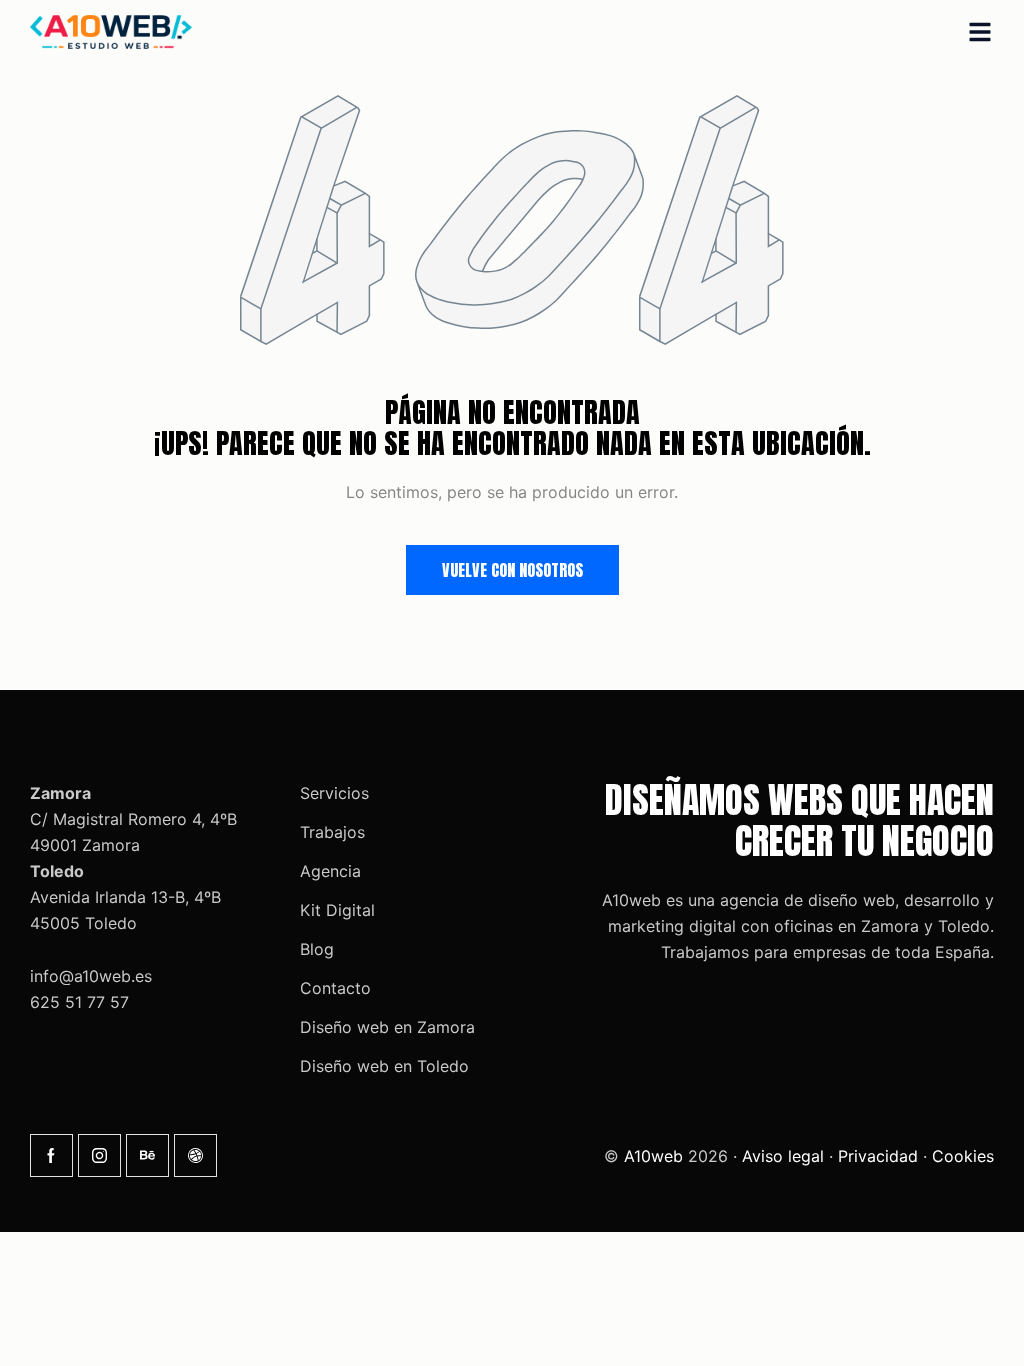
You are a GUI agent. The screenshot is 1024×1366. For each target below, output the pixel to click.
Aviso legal (783, 1156)
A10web (653, 1156)
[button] (980, 32)
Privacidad (878, 1156)
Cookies (963, 1156)
